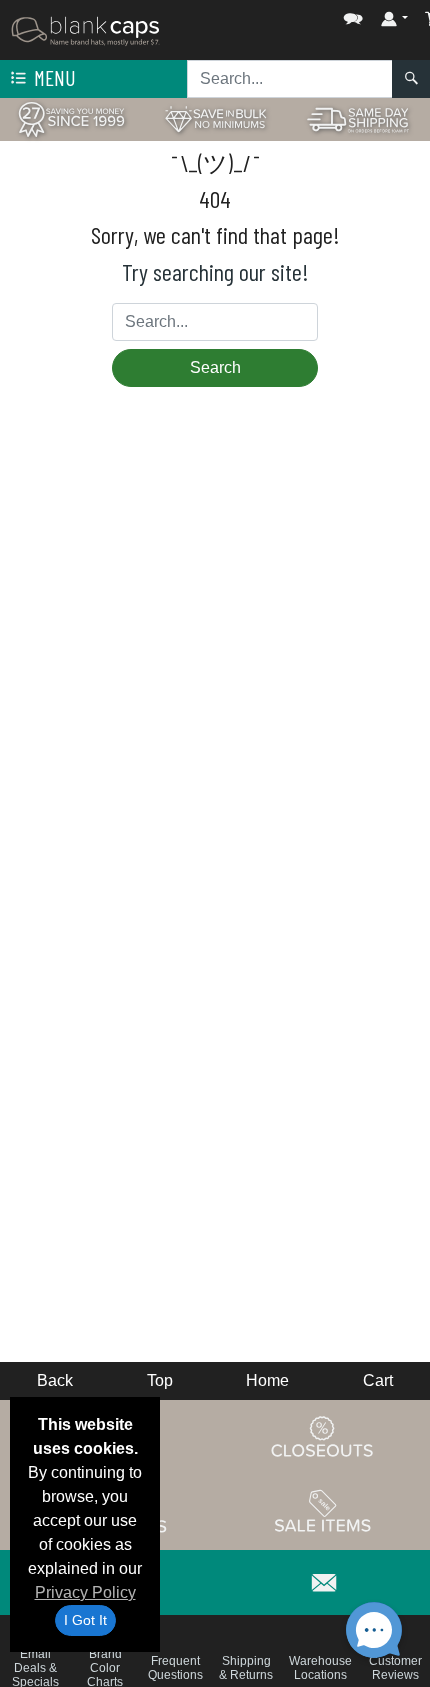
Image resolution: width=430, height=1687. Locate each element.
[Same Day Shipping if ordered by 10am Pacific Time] (358, 118)
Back (55, 1380)
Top (160, 1380)
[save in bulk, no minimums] (214, 118)
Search (215, 367)
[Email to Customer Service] (325, 1579)
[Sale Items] (323, 1511)
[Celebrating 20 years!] (71, 118)
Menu (53, 77)
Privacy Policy (85, 1592)
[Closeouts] (323, 1436)
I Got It (85, 1620)
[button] (293, 14)
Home (267, 1380)
